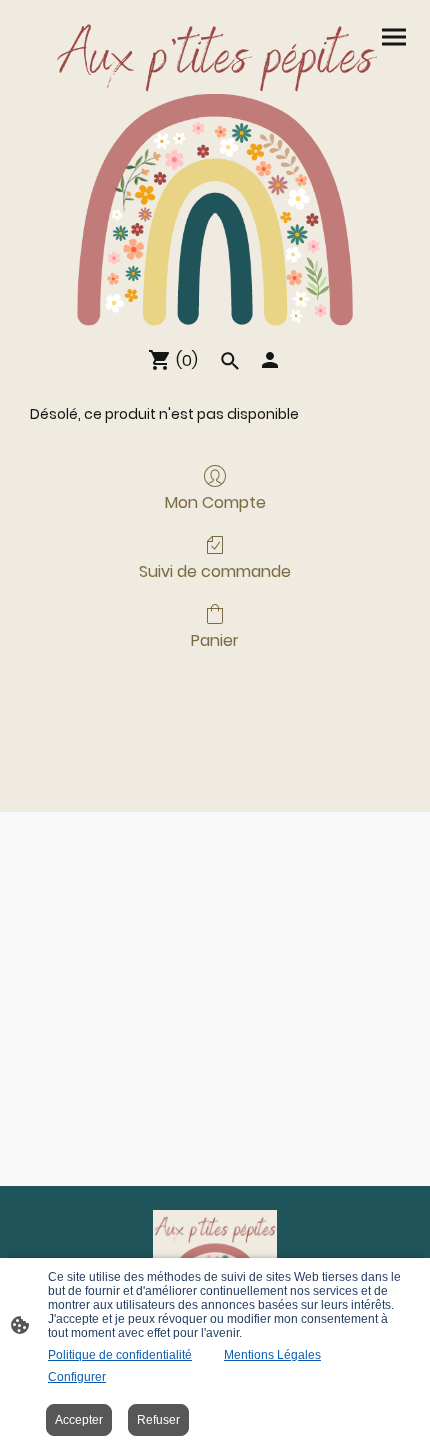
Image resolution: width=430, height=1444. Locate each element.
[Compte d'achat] (270, 360)
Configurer (77, 1377)
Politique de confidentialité (120, 1355)
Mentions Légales (272, 1355)
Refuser (158, 1420)
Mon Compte (215, 501)
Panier (215, 639)
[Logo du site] (215, 169)
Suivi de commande (215, 570)
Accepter (79, 1420)
